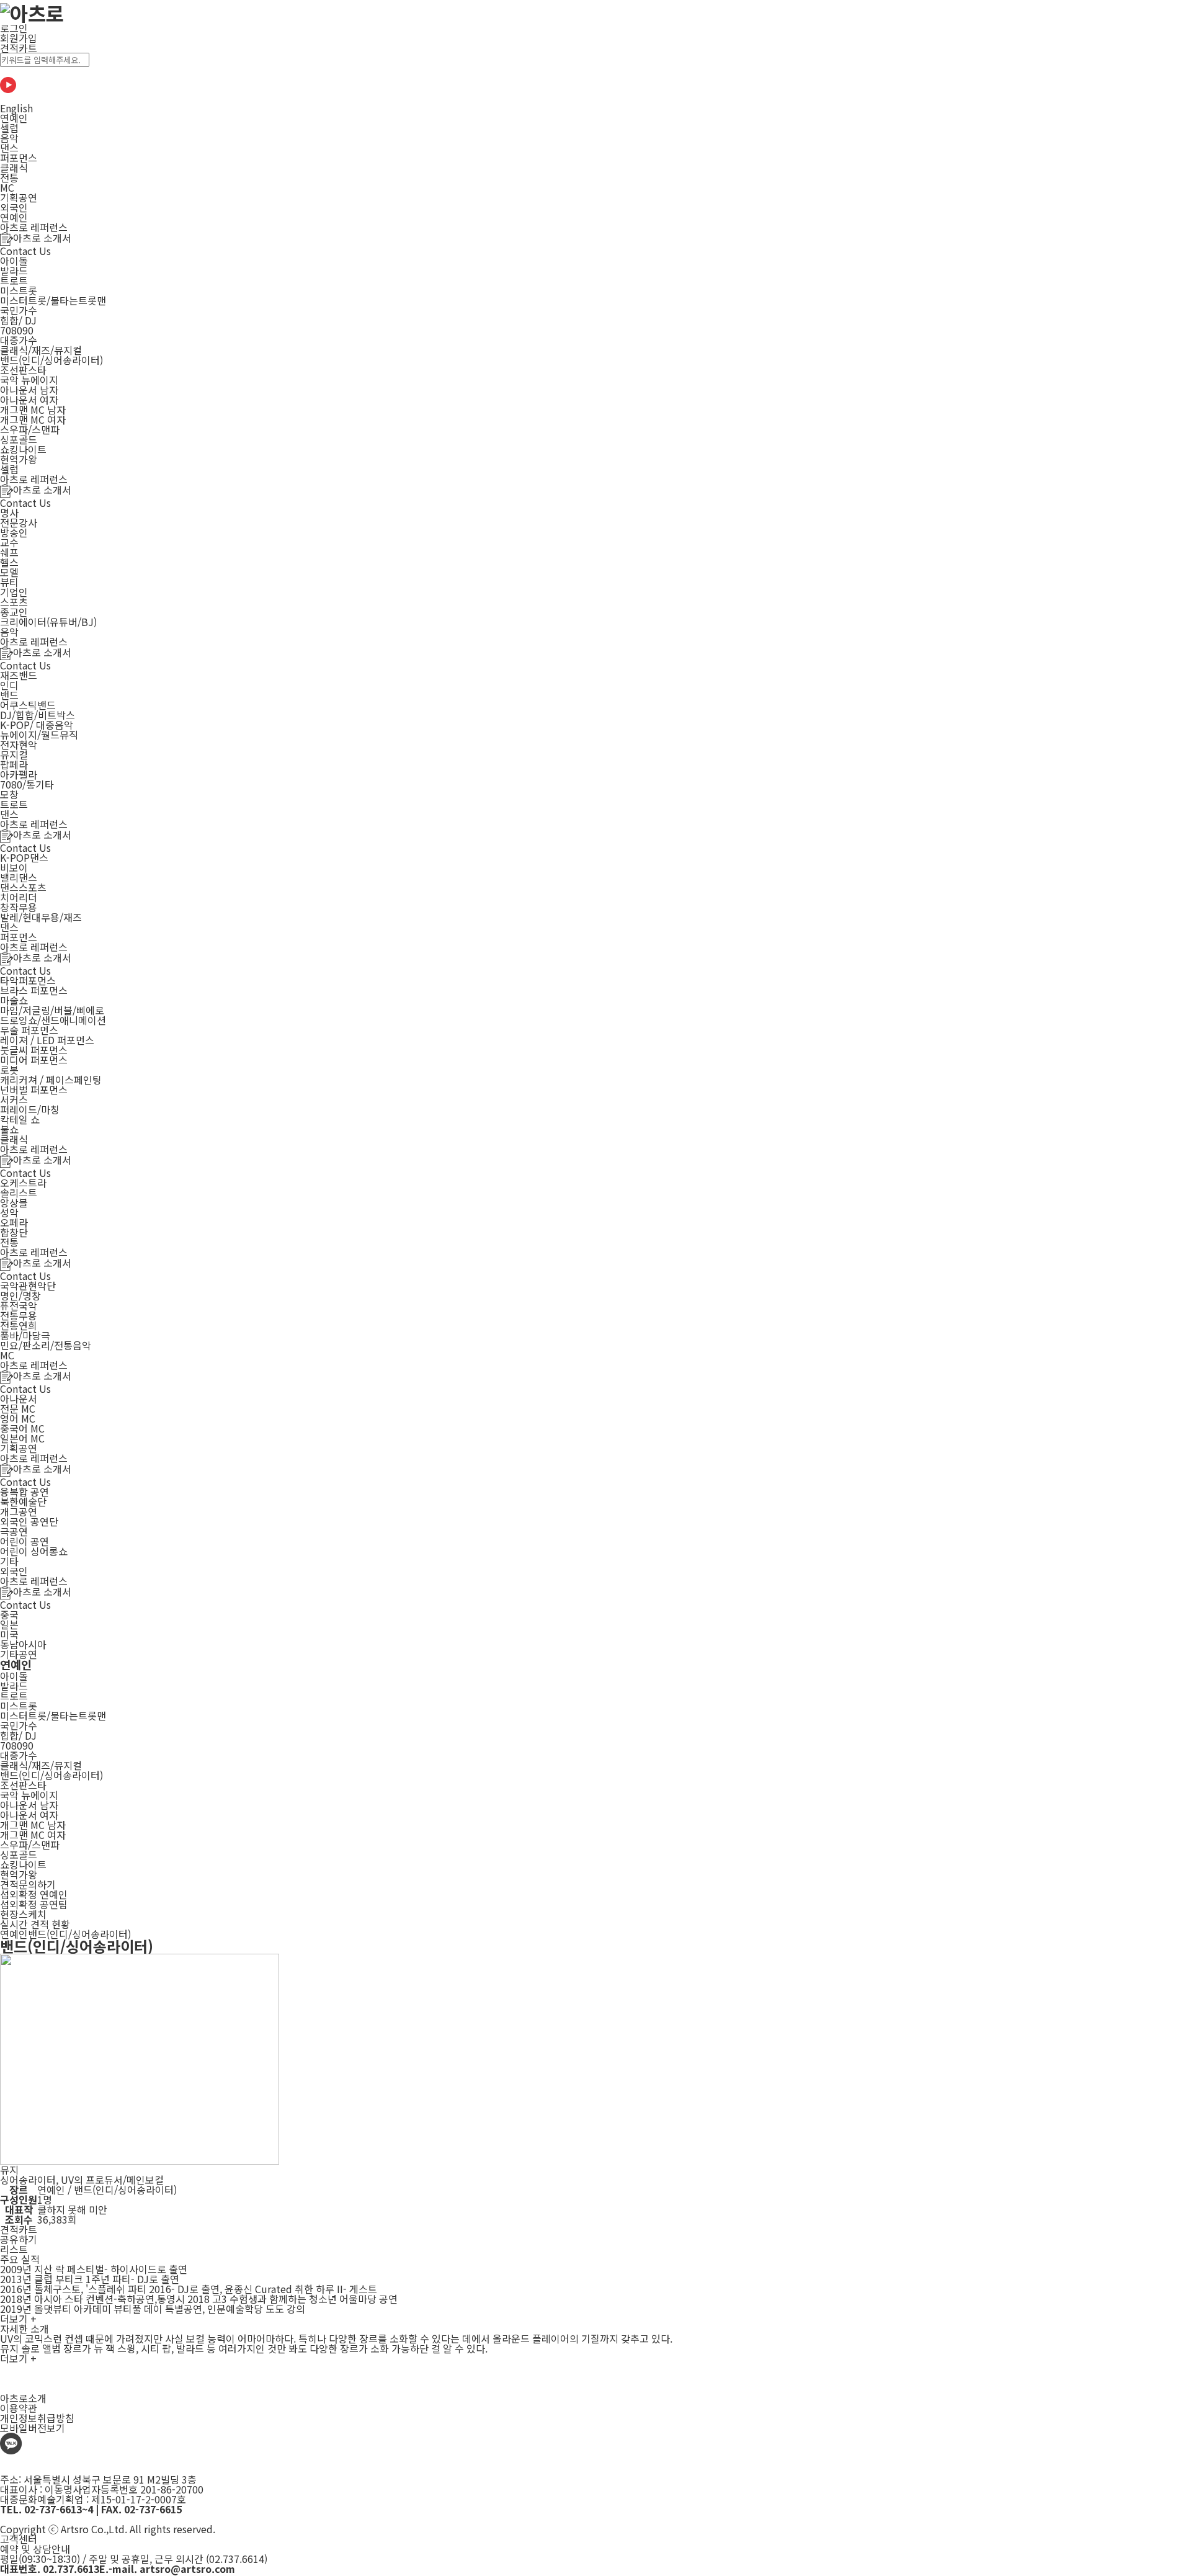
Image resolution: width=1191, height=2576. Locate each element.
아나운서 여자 (29, 400)
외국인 (14, 207)
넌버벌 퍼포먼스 (34, 1089)
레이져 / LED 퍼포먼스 (47, 1040)
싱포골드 (19, 439)
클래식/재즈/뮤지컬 (41, 350)
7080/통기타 (27, 784)
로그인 (14, 28)
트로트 (14, 280)
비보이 (14, 867)
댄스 (9, 148)
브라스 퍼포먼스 (34, 990)
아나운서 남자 (29, 390)
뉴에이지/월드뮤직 (39, 735)
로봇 (9, 1070)
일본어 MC (22, 1438)
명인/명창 (20, 1295)
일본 (9, 1624)
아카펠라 (19, 774)
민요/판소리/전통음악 (46, 1345)
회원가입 (19, 38)
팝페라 (14, 764)
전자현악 (19, 745)
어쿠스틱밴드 (28, 705)
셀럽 (9, 128)
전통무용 (19, 1315)
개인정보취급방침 (37, 2418)
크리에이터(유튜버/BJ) (48, 622)
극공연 (14, 1531)
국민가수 (19, 310)
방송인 (14, 532)
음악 (9, 138)
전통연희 (19, 1325)
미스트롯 (19, 290)
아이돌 (14, 261)
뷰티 (9, 582)
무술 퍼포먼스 (29, 1030)
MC (7, 187)
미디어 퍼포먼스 (34, 1060)
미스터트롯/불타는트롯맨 (53, 300)
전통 (9, 177)
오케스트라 (23, 1183)
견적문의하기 (28, 1884)
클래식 (14, 168)
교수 (9, 542)
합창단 (14, 1232)
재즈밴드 (19, 675)
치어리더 (19, 897)
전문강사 (19, 522)
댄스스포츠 (23, 887)
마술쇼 (14, 1000)
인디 (9, 685)
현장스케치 (23, 1914)
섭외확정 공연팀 (34, 1904)
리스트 (14, 2249)
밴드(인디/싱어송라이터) (51, 360)
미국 (9, 1634)
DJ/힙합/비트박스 (38, 715)
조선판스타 (23, 370)
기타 (9, 1561)
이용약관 (19, 2408)
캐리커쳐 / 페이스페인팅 (51, 1080)
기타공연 (19, 1654)
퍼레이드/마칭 (30, 1109)
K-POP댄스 (24, 857)
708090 (17, 330)
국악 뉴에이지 (29, 380)
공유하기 (19, 2239)
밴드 (9, 695)
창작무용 (19, 907)
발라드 (14, 271)
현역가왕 (19, 459)
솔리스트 (19, 1192)
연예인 (14, 118)
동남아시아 (23, 1644)
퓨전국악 (19, 1305)
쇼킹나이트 (23, 449)
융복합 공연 (25, 1491)
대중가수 (19, 340)
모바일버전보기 (33, 2428)
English (16, 108)
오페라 (14, 1222)
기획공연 (19, 197)
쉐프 (9, 552)
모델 (9, 572)
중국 (9, 1614)
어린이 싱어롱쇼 (34, 1551)
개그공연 (19, 1511)
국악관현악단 (28, 1286)
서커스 (14, 1099)
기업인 (14, 592)
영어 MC (18, 1418)
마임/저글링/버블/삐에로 (52, 1010)
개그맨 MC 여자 (33, 419)
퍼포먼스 (19, 158)
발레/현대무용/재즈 (41, 917)
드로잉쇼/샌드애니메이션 (53, 1020)
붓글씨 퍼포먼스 (34, 1050)
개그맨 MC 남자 (33, 409)
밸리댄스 (19, 877)
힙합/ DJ (18, 320)
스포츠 (14, 602)
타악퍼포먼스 (28, 980)
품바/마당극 (25, 1335)
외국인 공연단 (29, 1521)
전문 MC (18, 1408)
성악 (9, 1212)
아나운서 (19, 1398)
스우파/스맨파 (30, 429)
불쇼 (9, 1129)
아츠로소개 (23, 2398)
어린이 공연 (25, 1541)
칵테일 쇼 (20, 1119)
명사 (9, 512)
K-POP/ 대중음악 (37, 725)
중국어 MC (22, 1428)
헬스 (9, 562)
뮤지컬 (14, 754)
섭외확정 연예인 (34, 1894)
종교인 (14, 612)
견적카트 (19, 48)
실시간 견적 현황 (35, 1924)
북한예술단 (23, 1501)
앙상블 (14, 1202)
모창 (9, 794)
